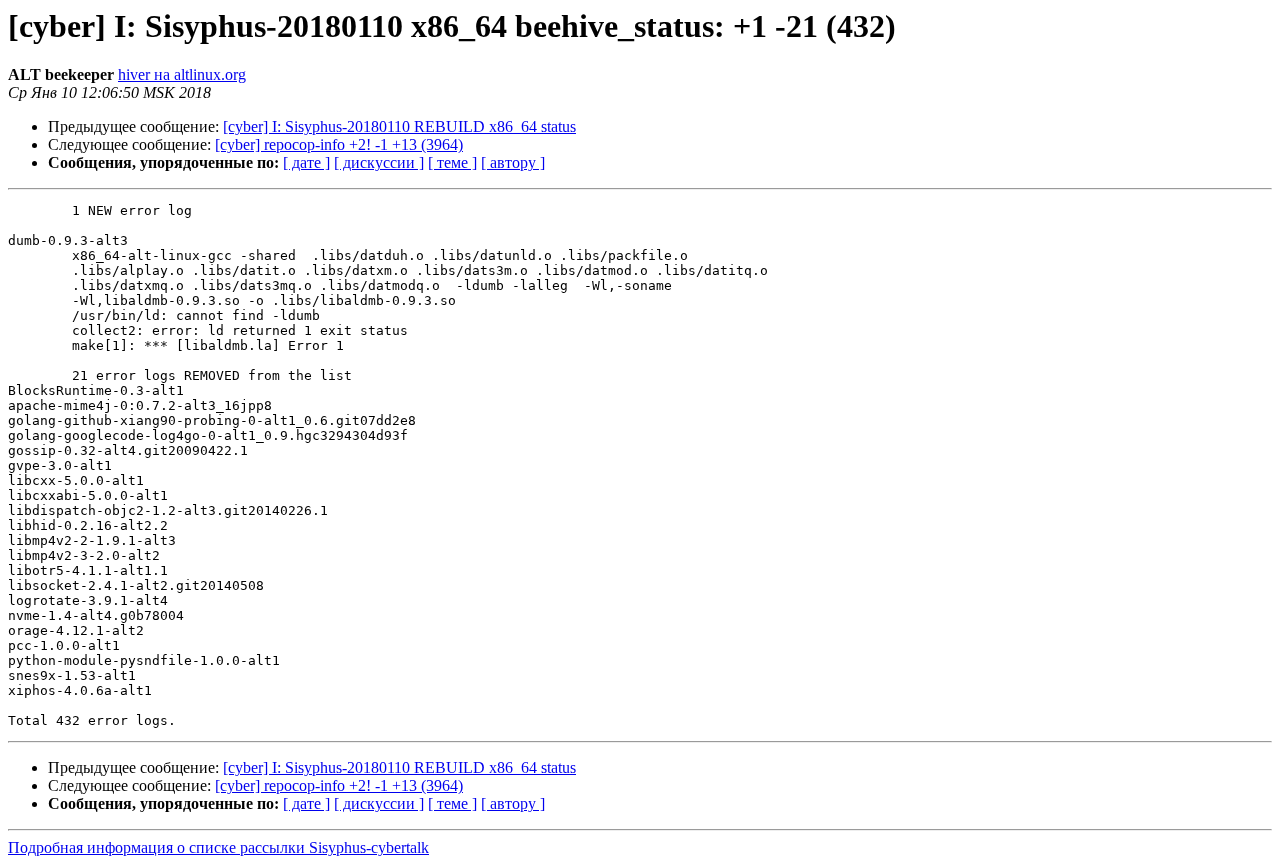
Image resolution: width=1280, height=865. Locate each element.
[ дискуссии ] (379, 162)
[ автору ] (513, 162)
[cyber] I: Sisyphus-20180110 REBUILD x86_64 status (399, 126)
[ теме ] (452, 162)
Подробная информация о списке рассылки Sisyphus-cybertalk (218, 847)
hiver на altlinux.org (182, 74)
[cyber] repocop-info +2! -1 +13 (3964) (339, 144)
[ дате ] (306, 162)
